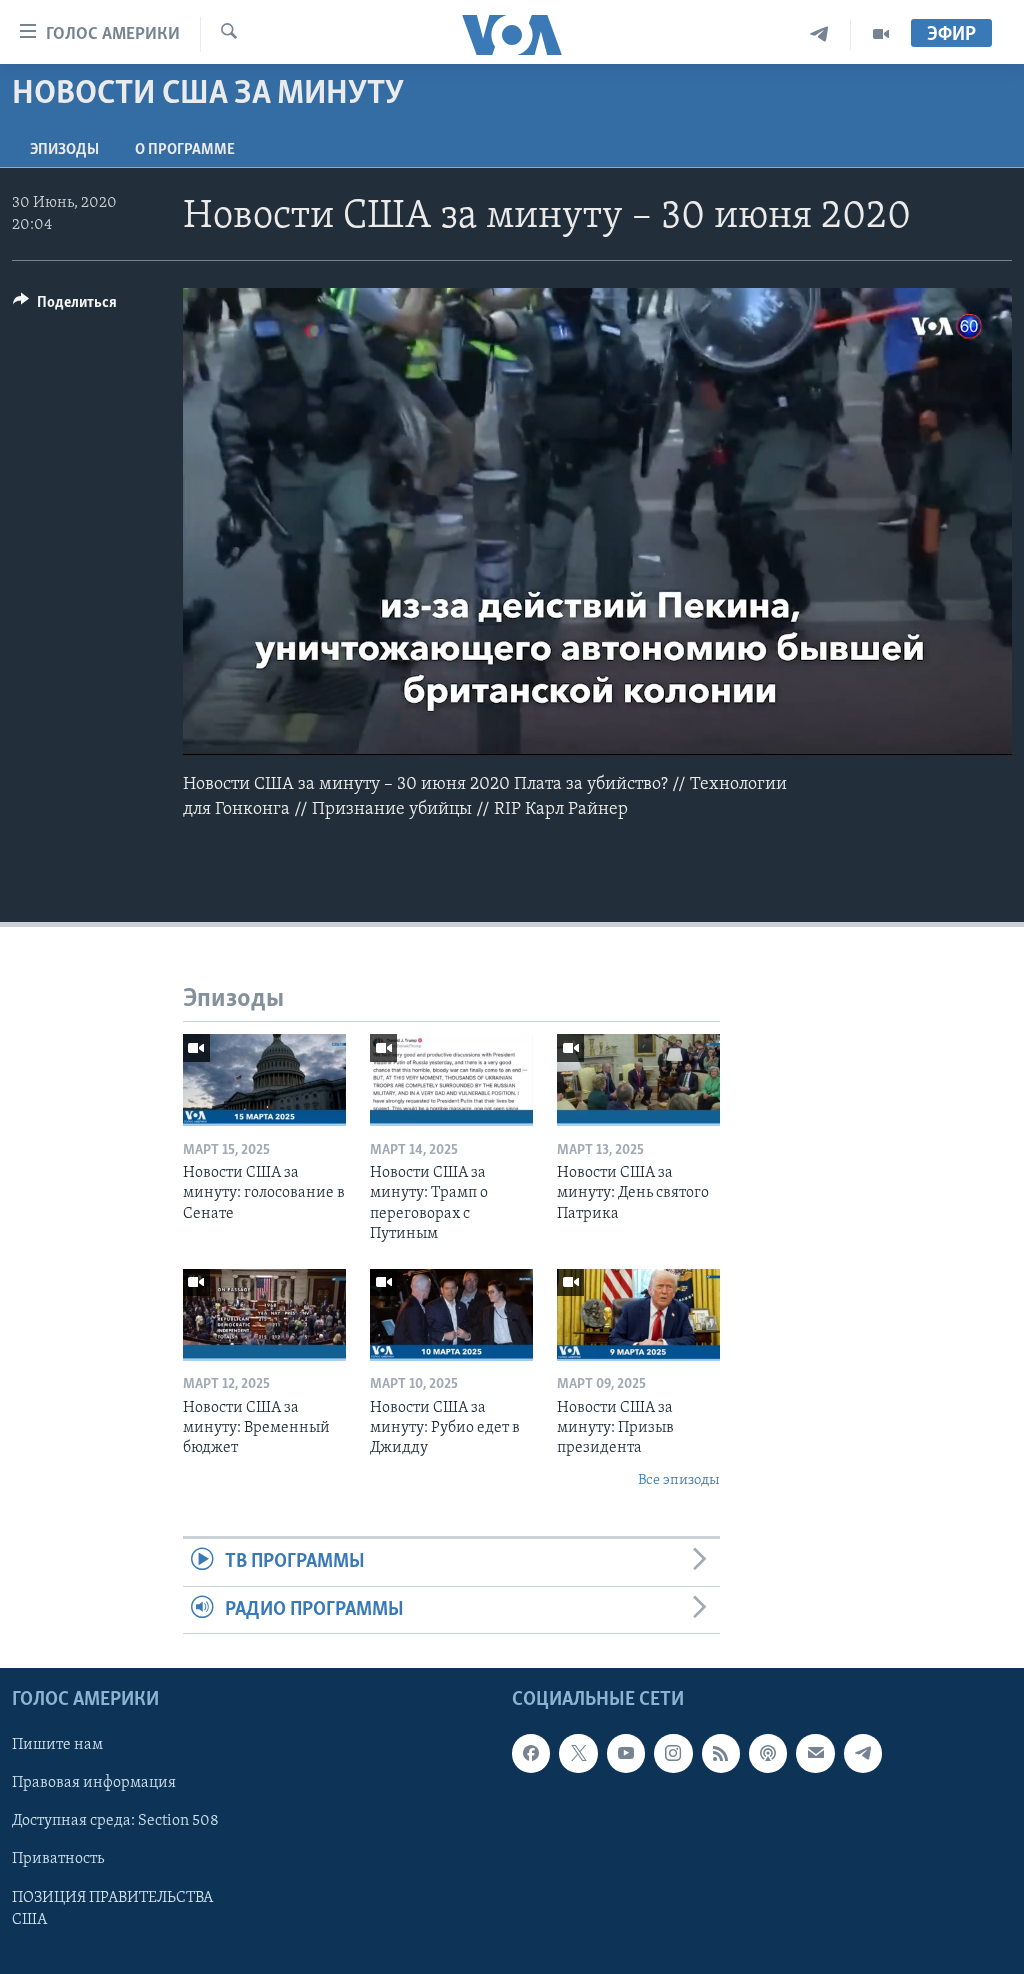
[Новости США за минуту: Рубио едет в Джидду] (451, 1315)
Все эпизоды (679, 1480)
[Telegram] (819, 34)
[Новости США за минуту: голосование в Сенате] (264, 1080)
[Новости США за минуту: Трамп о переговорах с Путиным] (451, 1080)
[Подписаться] (815, 1753)
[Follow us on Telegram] (863, 1753)
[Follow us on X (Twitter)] (578, 1753)
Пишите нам (57, 1745)
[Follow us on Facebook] (531, 1753)
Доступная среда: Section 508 (115, 1821)
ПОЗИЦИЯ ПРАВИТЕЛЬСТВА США (112, 1908)
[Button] (65, 307)
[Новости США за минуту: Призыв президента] (638, 1315)
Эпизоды (64, 150)
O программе (185, 150)
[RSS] (721, 1753)
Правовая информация (94, 1783)
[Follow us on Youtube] (626, 1753)
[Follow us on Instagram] (673, 1753)
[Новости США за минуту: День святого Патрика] (638, 1080)
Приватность (58, 1859)
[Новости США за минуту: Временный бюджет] (264, 1315)
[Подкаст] (768, 1753)
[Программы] (881, 34)
